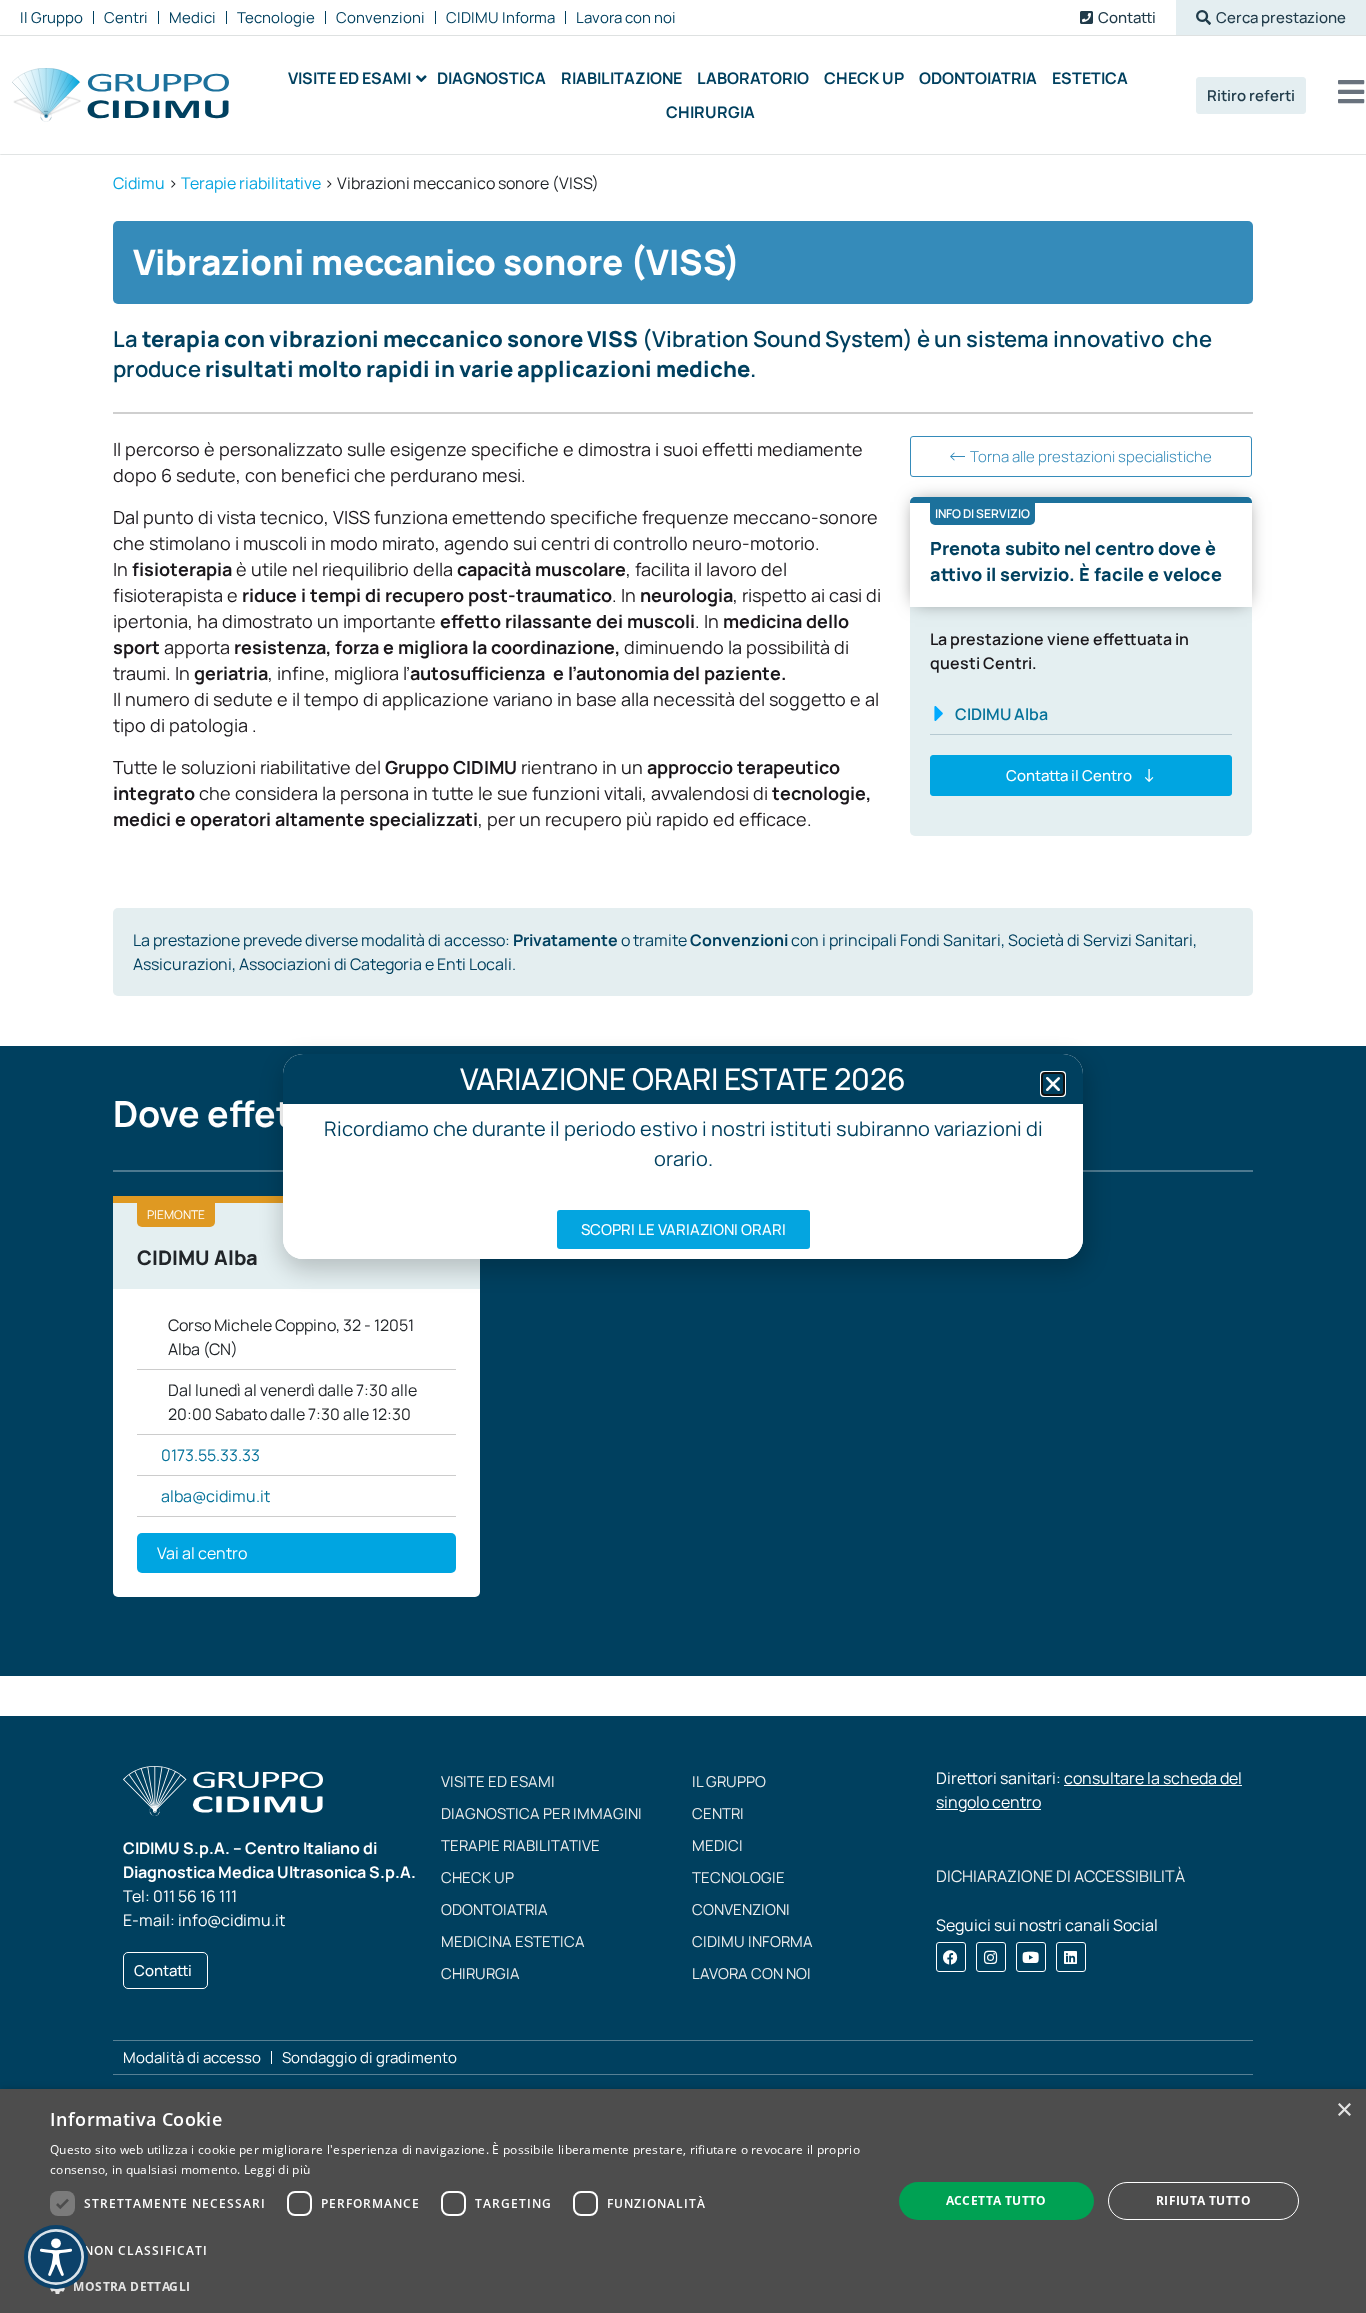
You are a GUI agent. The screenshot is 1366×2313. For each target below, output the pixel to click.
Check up (477, 1877)
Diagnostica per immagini (541, 1813)
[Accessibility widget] (56, 2257)
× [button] (1343, 2110)
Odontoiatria (494, 1909)
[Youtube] (1031, 1957)
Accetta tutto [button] (996, 2200)
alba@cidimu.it (215, 1496)
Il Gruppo (729, 1781)
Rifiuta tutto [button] (1203, 2200)
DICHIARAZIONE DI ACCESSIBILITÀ (1060, 1876)
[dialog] (683, 2201)
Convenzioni (741, 1909)
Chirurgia (480, 1973)
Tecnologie (738, 1877)
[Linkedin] (1071, 1957)
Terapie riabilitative (520, 1845)
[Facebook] (951, 1957)
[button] (1271, 17)
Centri (718, 1813)
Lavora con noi (751, 1973)
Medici (717, 1845)
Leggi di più (277, 2169)
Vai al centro (202, 1553)
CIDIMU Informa (752, 1941)
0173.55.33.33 (210, 1455)
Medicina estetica (513, 1941)
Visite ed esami (498, 1781)
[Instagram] (991, 1957)
